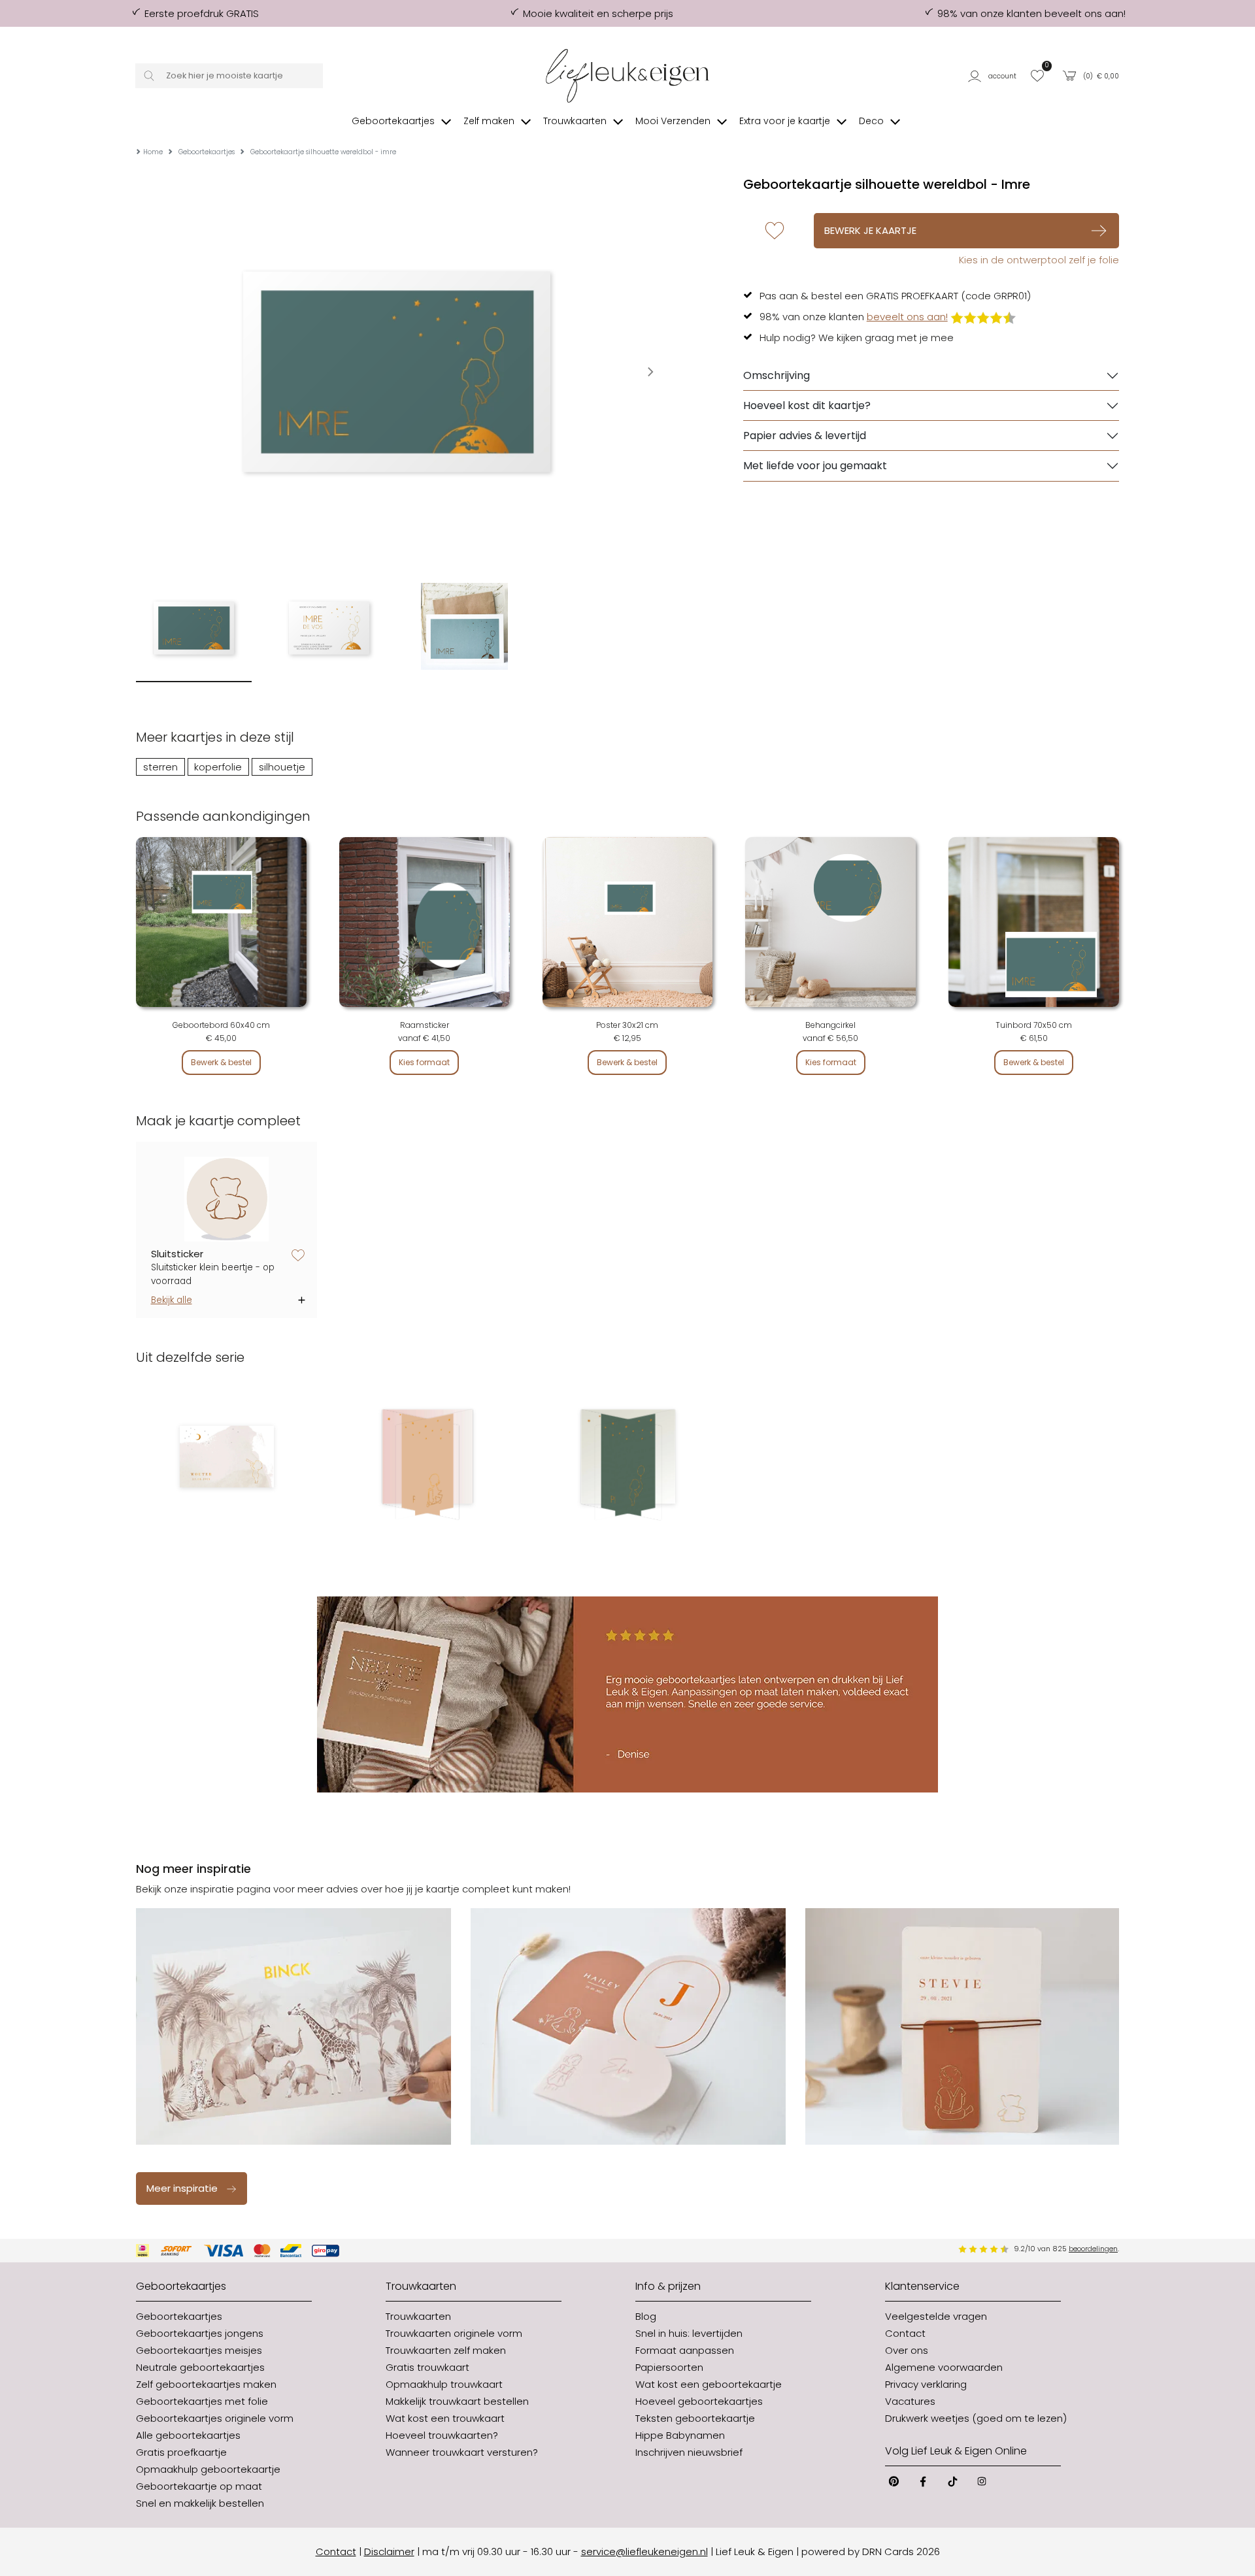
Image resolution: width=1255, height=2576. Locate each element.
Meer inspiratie (182, 2188)
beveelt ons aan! (907, 317)
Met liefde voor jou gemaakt (815, 466)
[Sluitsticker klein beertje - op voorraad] (227, 1199)
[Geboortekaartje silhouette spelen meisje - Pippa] (427, 1457)
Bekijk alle (172, 1300)
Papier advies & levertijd (805, 436)
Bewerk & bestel (221, 1062)
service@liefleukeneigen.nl (644, 2551)
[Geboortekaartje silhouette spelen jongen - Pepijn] (628, 1457)
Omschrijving (777, 375)
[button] (995, 76)
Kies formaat (424, 1062)
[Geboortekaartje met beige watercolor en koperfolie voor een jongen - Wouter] (226, 1457)
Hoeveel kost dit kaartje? (807, 405)
